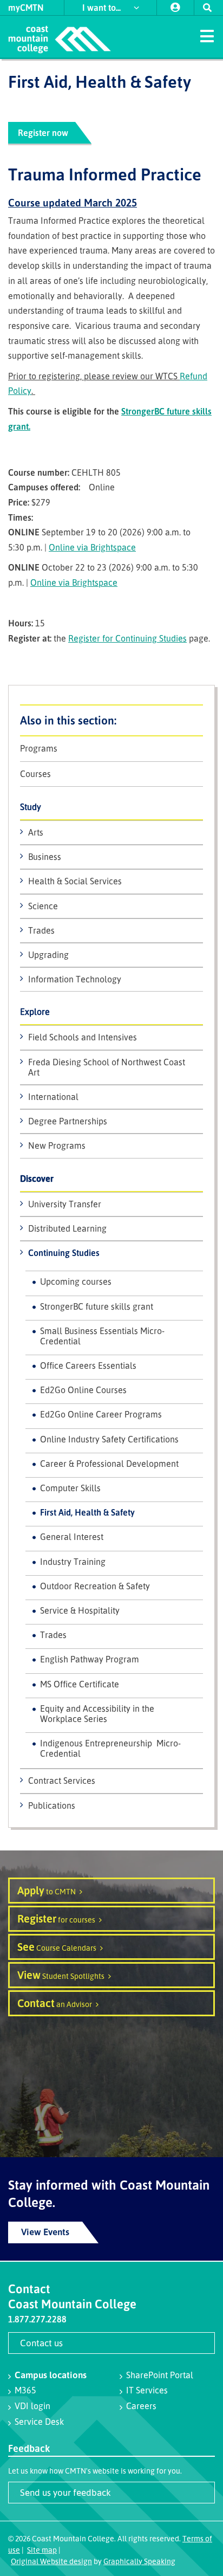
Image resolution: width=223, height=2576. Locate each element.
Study (31, 807)
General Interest (72, 1537)
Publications (52, 1805)
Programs (39, 749)
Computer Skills (70, 1488)
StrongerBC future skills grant (97, 1306)
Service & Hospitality (80, 1610)
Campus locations (51, 2375)
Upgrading (48, 955)
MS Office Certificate (80, 1684)
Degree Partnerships (68, 1121)
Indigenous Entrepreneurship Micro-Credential (110, 1748)
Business (45, 857)
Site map (42, 2550)
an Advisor (55, 2003)
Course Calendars (57, 1947)
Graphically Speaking (139, 2561)
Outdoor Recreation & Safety (95, 1586)
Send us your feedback (65, 2492)
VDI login (32, 2406)
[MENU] (207, 35)
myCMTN (26, 8)
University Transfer (65, 1204)
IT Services (147, 2390)
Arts (36, 832)
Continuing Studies (64, 1253)
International (53, 1097)
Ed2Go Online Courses (83, 1390)
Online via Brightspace (92, 547)
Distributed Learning (67, 1228)
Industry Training (73, 1562)
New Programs (57, 1145)
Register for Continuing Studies (127, 638)
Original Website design (51, 2561)
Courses (35, 774)
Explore (35, 1012)
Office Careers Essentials (88, 1365)
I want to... (103, 8)
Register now (43, 133)
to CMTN (47, 1890)
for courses (56, 1918)
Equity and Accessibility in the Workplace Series (97, 1714)
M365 (25, 2390)
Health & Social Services (75, 881)
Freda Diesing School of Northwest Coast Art (107, 1067)
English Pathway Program (90, 1659)
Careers (141, 2406)
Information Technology (75, 979)
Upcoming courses (76, 1281)
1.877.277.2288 (37, 2319)
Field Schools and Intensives (83, 1037)
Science (43, 906)
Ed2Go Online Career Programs (101, 1414)
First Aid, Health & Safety (87, 1512)
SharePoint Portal (160, 2375)
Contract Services (62, 1781)
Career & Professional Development (109, 1464)
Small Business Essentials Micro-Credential (102, 1336)
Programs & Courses (111, 720)
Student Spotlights (61, 1975)
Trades (41, 930)
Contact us (41, 2343)
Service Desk (39, 2422)
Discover (37, 1179)
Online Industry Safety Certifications (109, 1439)
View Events (45, 2232)
